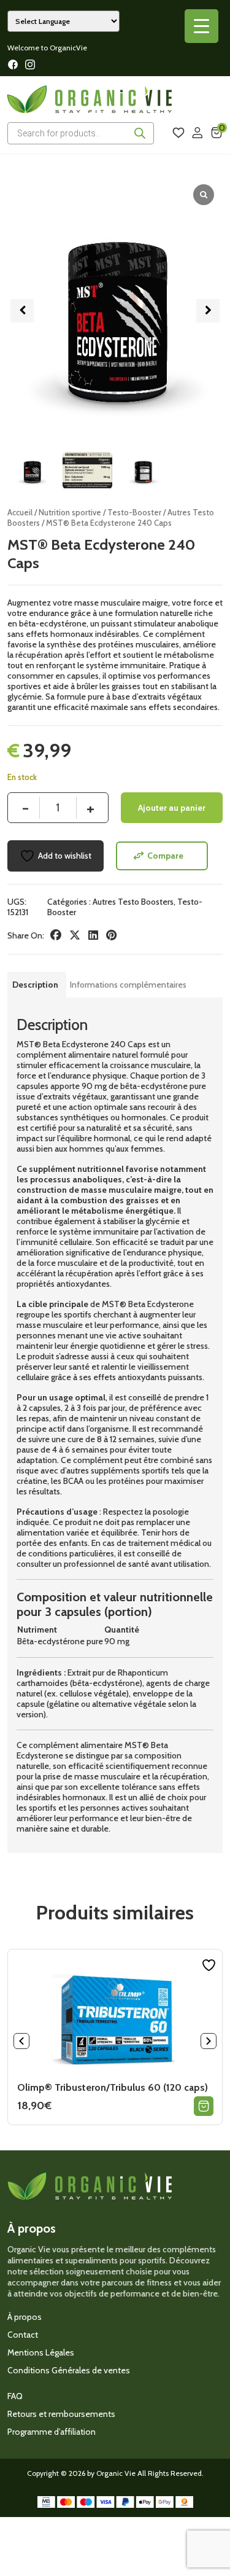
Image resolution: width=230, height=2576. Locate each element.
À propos (25, 2317)
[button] (208, 311)
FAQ (15, 2396)
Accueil (20, 513)
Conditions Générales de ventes (69, 2370)
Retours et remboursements (61, 2414)
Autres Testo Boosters (133, 902)
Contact (23, 2335)
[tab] (35, 985)
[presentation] (21, 2041)
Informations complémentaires (128, 985)
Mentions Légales (41, 2352)
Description (35, 985)
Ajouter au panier (172, 808)
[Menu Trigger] (201, 26)
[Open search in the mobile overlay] (81, 133)
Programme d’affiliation (52, 2432)
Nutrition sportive (70, 513)
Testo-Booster (134, 513)
